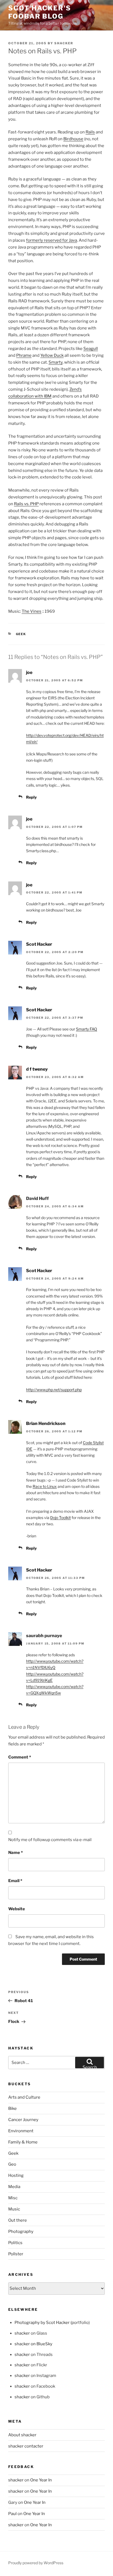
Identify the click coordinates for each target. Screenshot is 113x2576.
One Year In (41, 2480)
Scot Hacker (39, 944)
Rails (90, 132)
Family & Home (23, 2142)
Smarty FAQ (87, 1029)
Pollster (16, 2254)
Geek (21, 634)
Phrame (24, 355)
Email (15, 1881)
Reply (31, 797)
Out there (18, 2220)
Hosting (16, 2175)
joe (29, 672)
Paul (12, 2514)
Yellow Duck (52, 355)
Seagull (91, 349)
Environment (21, 2131)
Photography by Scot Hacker (42, 2323)
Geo (12, 2164)
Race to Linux (45, 1486)
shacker (64, 43)
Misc (13, 2198)
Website (17, 1909)
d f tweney (37, 1069)
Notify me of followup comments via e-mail (50, 1840)
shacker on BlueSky (33, 2344)
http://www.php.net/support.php (54, 1390)
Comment (20, 1757)
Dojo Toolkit (60, 1518)
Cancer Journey (23, 2120)
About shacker (22, 2435)
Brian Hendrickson (46, 1423)
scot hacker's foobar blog (40, 12)
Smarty (56, 362)
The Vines (32, 611)
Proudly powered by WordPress (36, 2563)
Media (14, 2187)
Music (14, 2209)
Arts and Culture (24, 2097)
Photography (21, 2232)
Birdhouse (73, 139)
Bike (12, 2108)
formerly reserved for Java (52, 240)
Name (15, 1853)
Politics (15, 2243)
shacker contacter (26, 2446)
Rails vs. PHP (26, 504)
